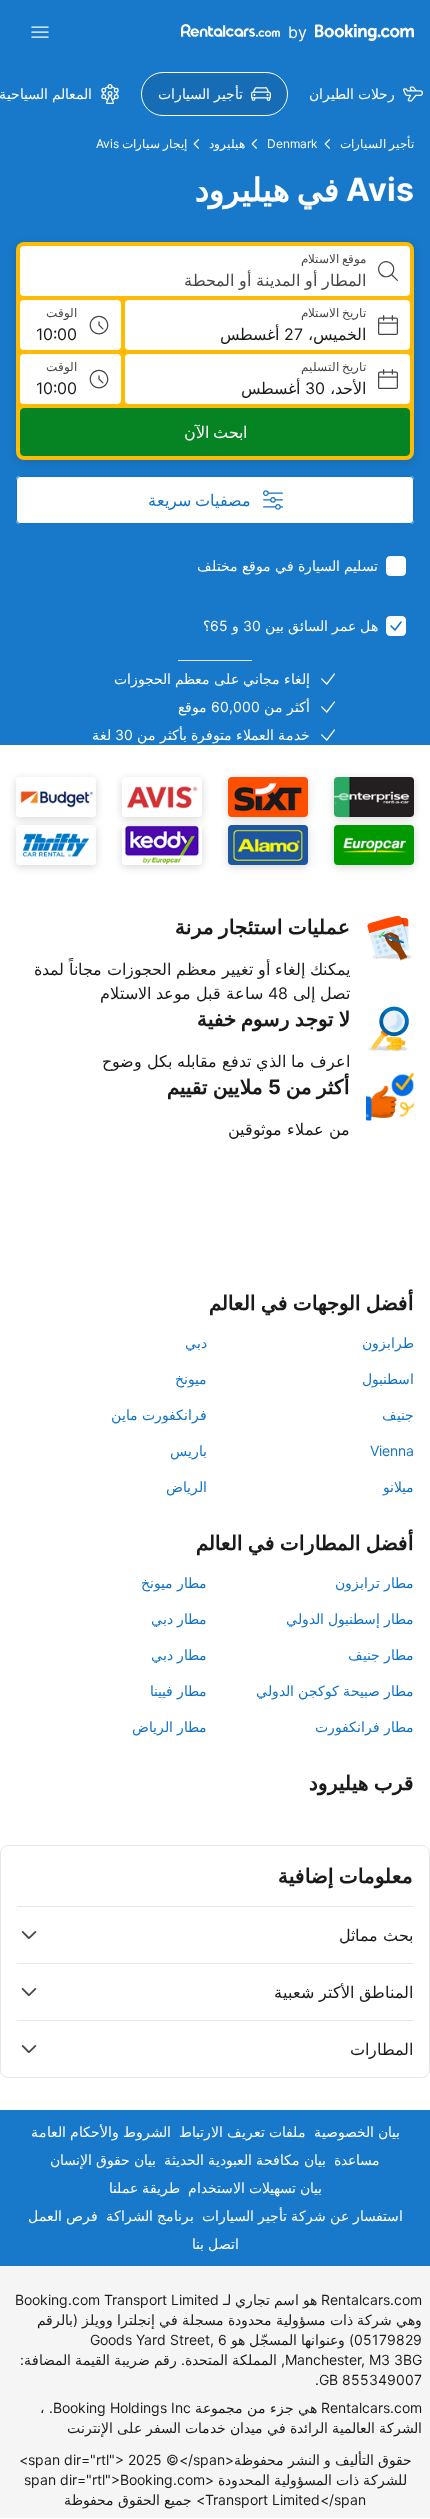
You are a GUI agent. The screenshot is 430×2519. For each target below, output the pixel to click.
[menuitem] (214, 94)
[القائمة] (40, 32)
